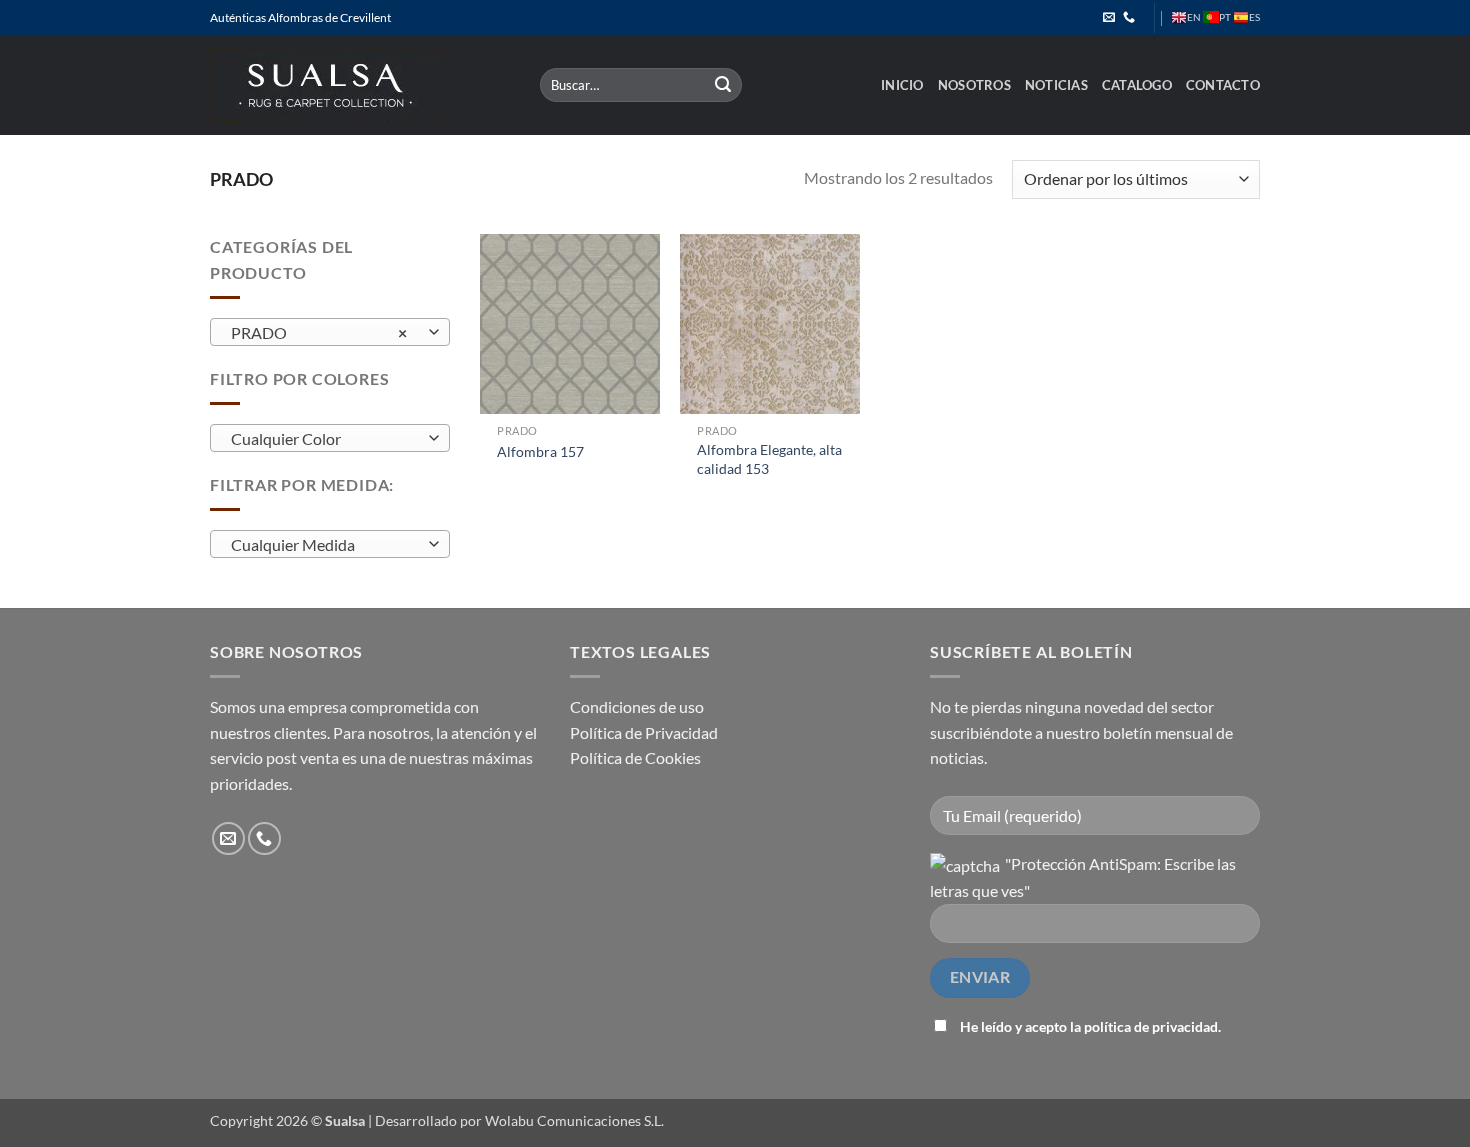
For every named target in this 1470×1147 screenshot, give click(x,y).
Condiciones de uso (637, 706)
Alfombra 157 (540, 451)
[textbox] (325, 439)
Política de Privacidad (644, 732)
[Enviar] (724, 85)
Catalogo (1137, 85)
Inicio (902, 85)
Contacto (1223, 85)
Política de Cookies (635, 757)
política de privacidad (1151, 1026)
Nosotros (974, 85)
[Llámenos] (1129, 18)
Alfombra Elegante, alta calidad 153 (769, 459)
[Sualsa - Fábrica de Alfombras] (360, 85)
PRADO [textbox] (319, 333)
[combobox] (330, 332)
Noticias (1056, 85)
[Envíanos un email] (1109, 18)
